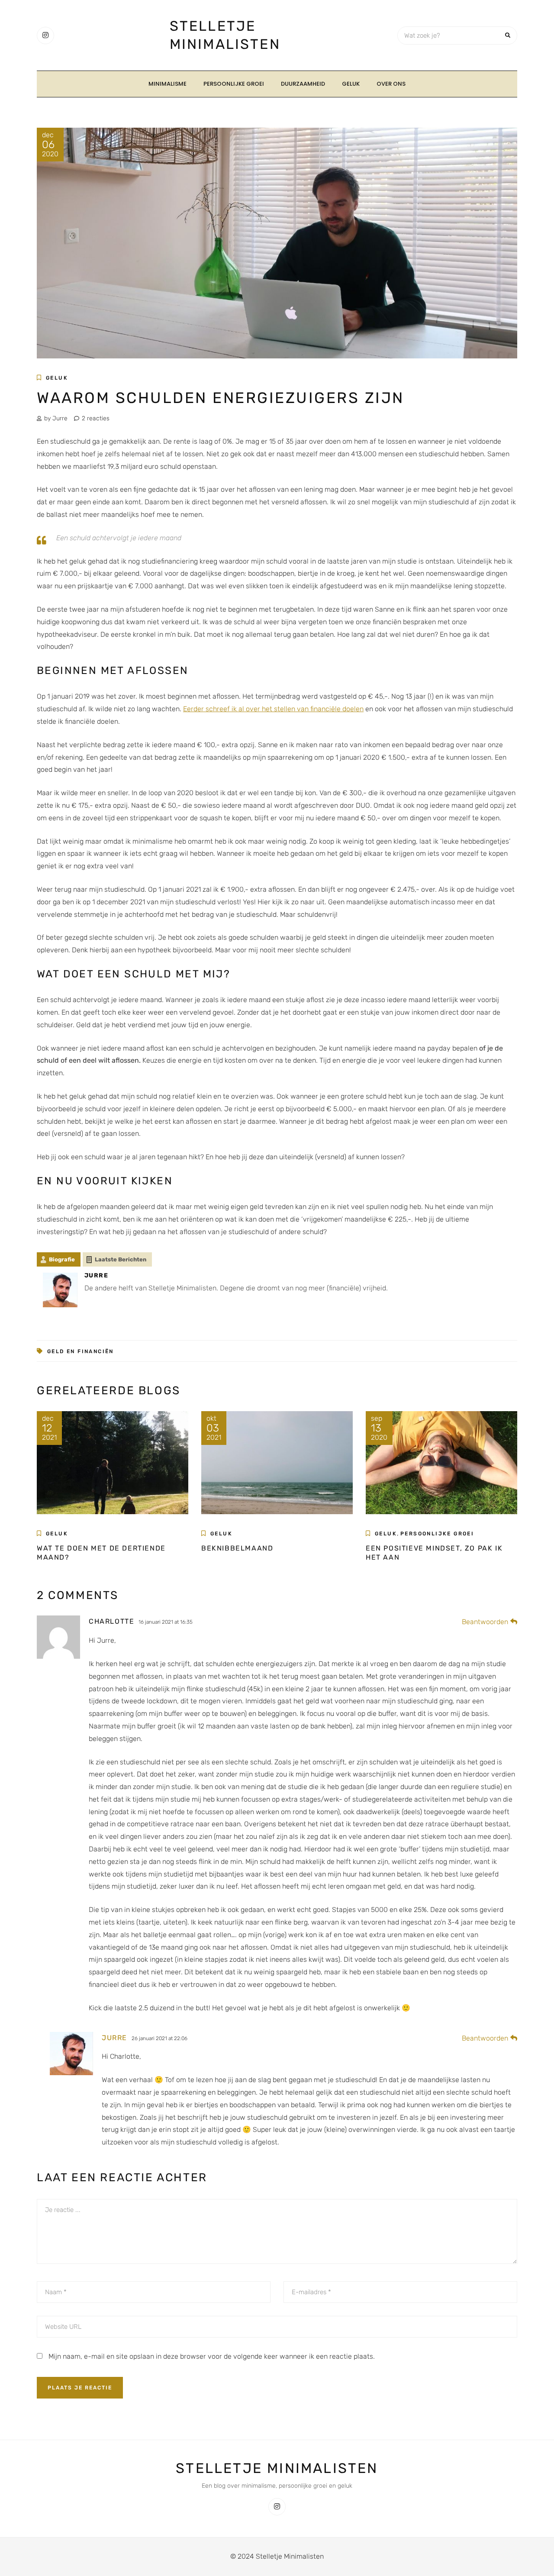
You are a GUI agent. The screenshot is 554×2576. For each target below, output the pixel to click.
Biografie (62, 1259)
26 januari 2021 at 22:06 (159, 2038)
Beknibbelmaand (237, 1548)
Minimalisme (167, 84)
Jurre (114, 2038)
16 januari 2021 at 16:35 (166, 1622)
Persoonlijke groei (234, 84)
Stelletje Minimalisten (277, 2468)
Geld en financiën (81, 1351)
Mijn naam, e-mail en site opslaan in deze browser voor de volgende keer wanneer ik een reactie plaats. (212, 2356)
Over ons (391, 84)
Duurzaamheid (303, 84)
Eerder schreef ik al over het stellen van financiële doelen (273, 709)
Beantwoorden (485, 1622)
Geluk (351, 84)
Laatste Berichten (121, 1259)
